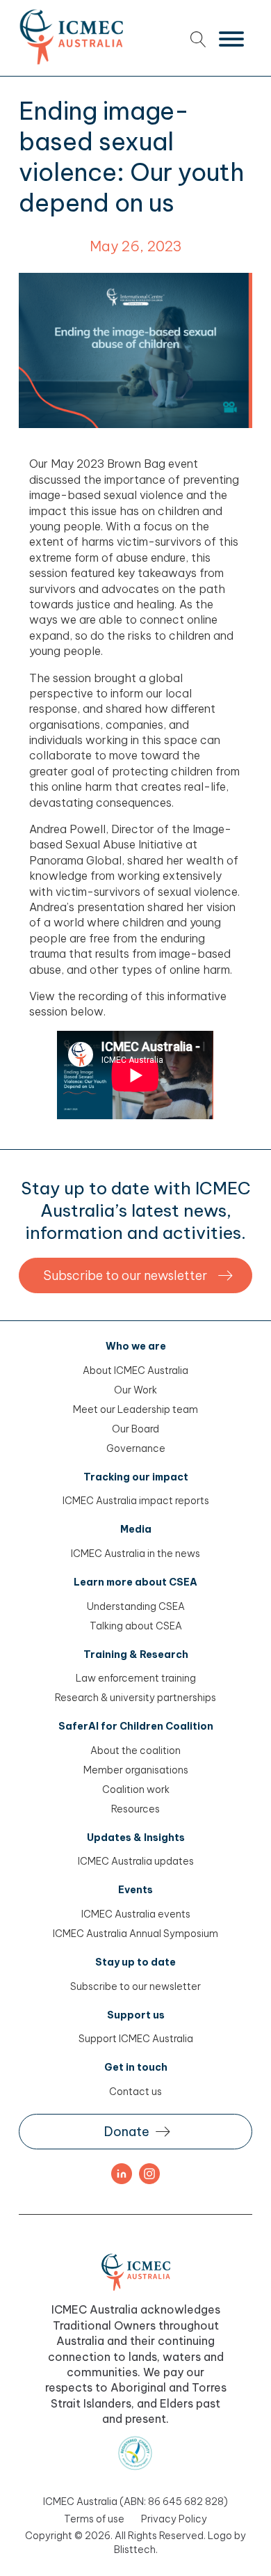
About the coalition (135, 1751)
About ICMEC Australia (135, 1370)
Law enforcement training (136, 1678)
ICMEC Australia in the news (135, 1554)
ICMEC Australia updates (136, 1861)
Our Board (135, 1429)
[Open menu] (231, 39)
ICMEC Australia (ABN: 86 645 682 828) (135, 2502)
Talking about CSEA (136, 1626)
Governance (136, 1448)
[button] (135, 1275)
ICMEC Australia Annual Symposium (135, 1934)
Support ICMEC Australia (136, 2039)
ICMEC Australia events (136, 1914)
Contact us (135, 2092)
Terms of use (94, 2519)
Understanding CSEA (136, 1606)
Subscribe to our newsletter (135, 1986)
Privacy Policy (174, 2519)
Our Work (135, 1390)
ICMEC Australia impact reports (136, 1501)
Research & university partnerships (135, 1698)
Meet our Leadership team (135, 1409)
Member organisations (136, 1770)
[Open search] (198, 39)
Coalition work (136, 1789)
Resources (135, 1809)
